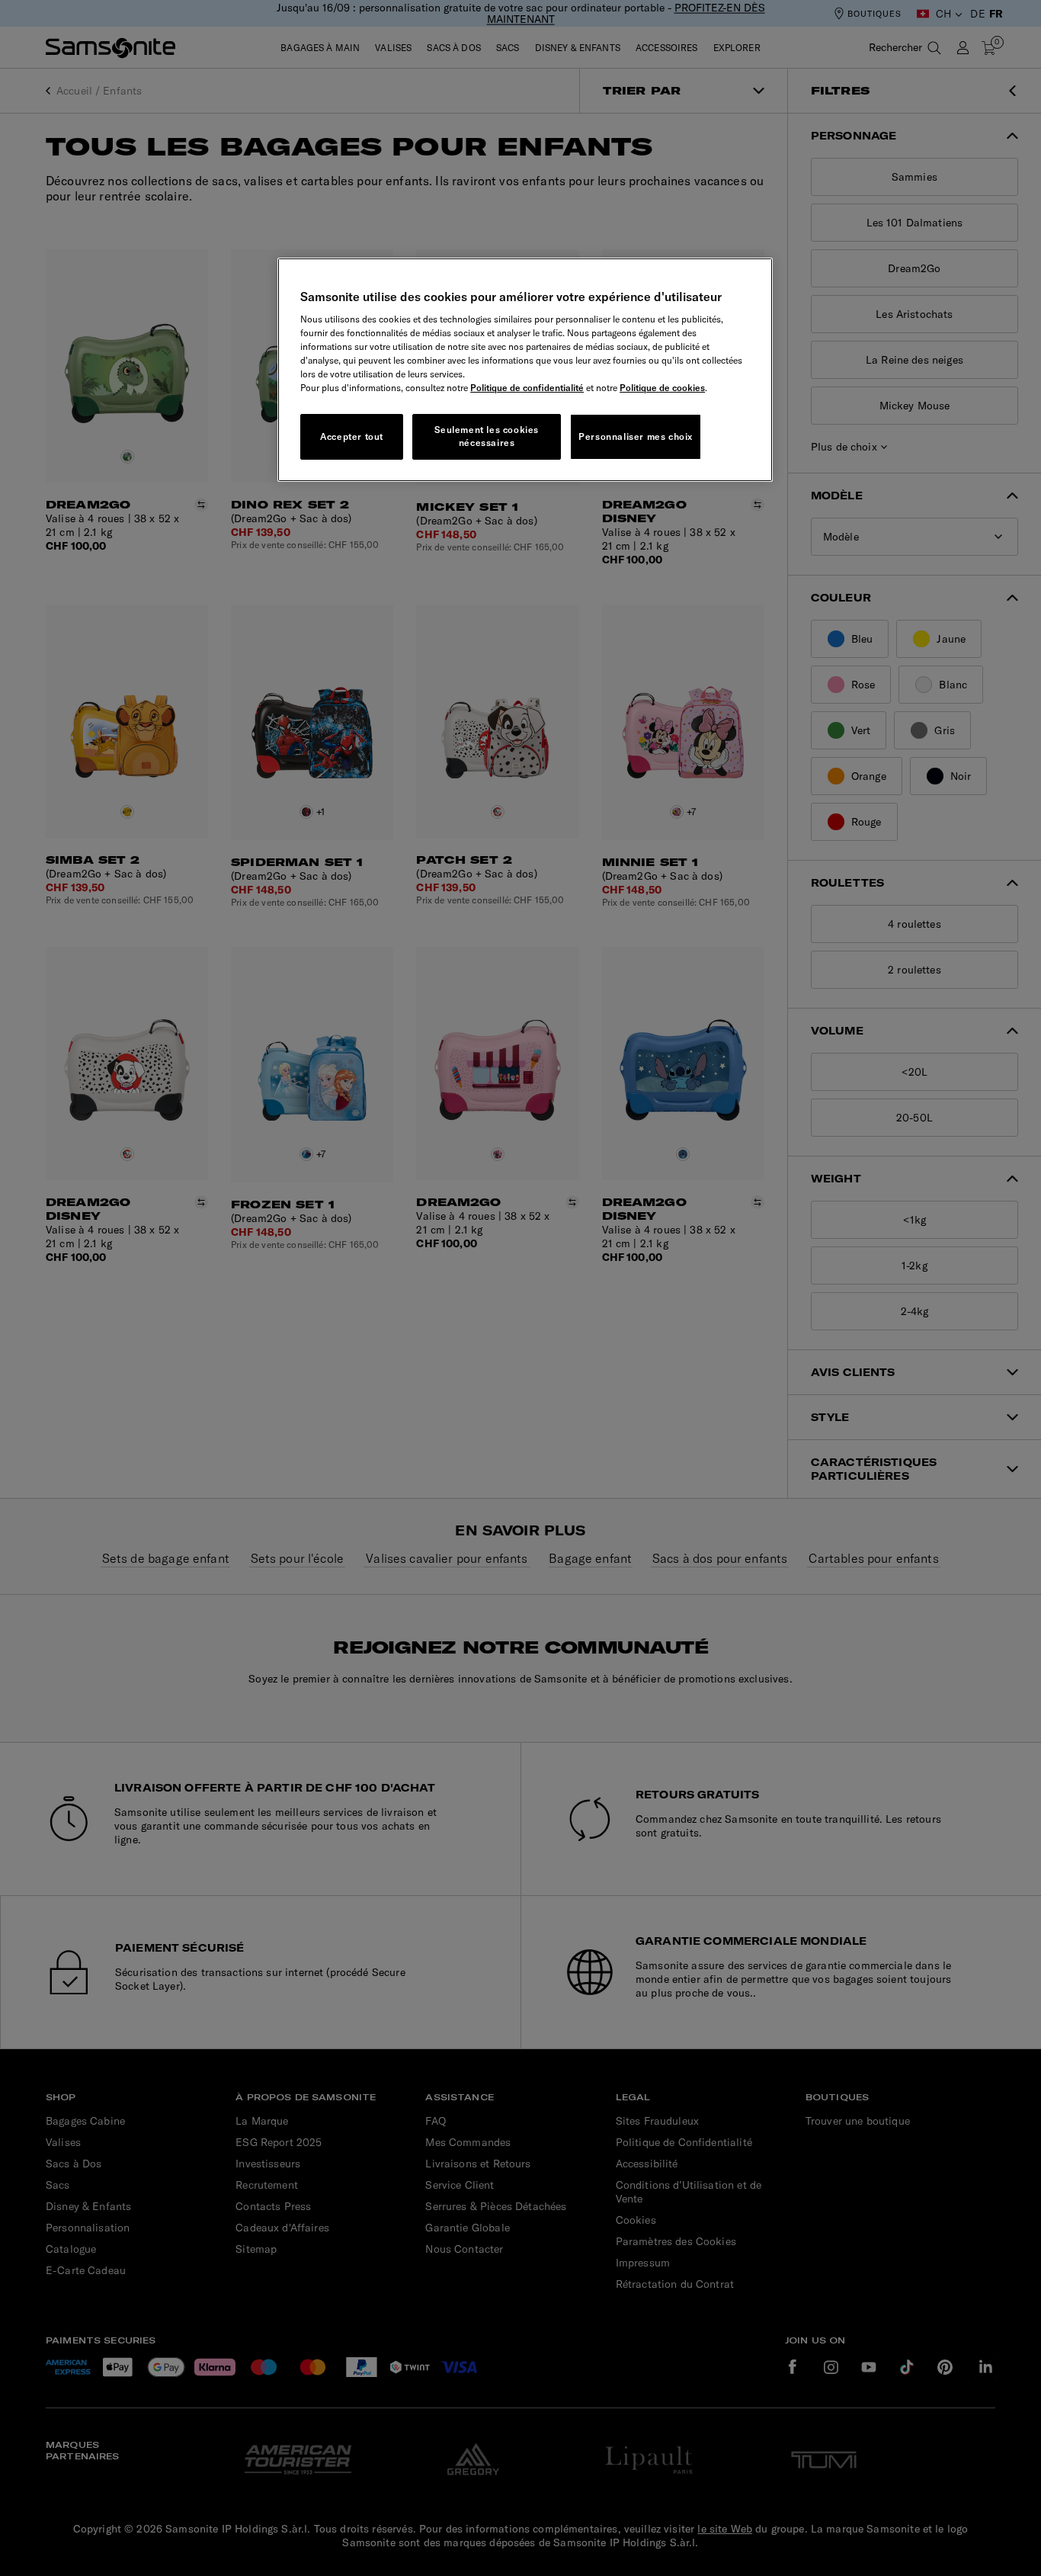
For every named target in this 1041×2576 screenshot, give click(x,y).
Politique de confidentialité (527, 388)
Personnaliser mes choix (636, 436)
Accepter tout (352, 436)
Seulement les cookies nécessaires (487, 436)
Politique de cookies (662, 388)
